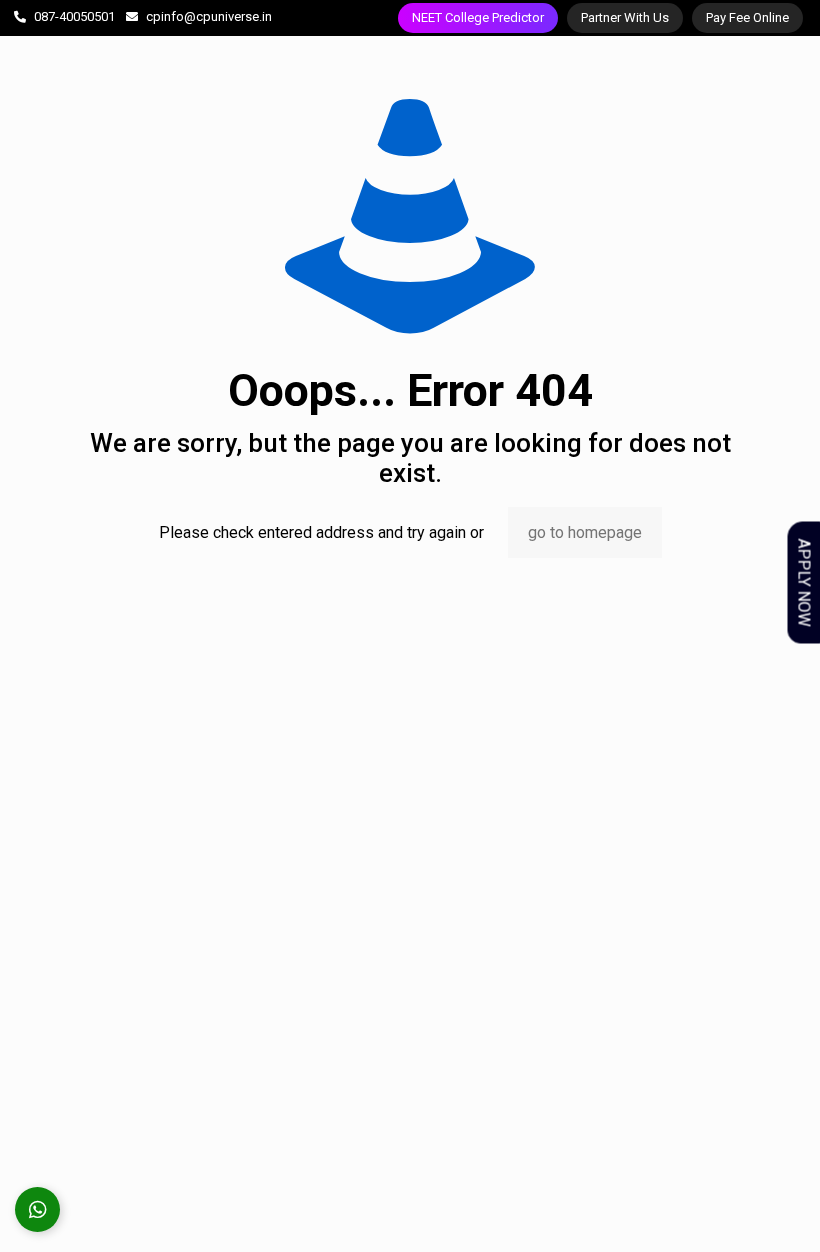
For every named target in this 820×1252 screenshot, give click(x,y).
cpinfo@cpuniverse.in (209, 16)
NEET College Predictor (478, 17)
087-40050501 (74, 16)
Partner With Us (625, 17)
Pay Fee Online (747, 17)
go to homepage (585, 532)
